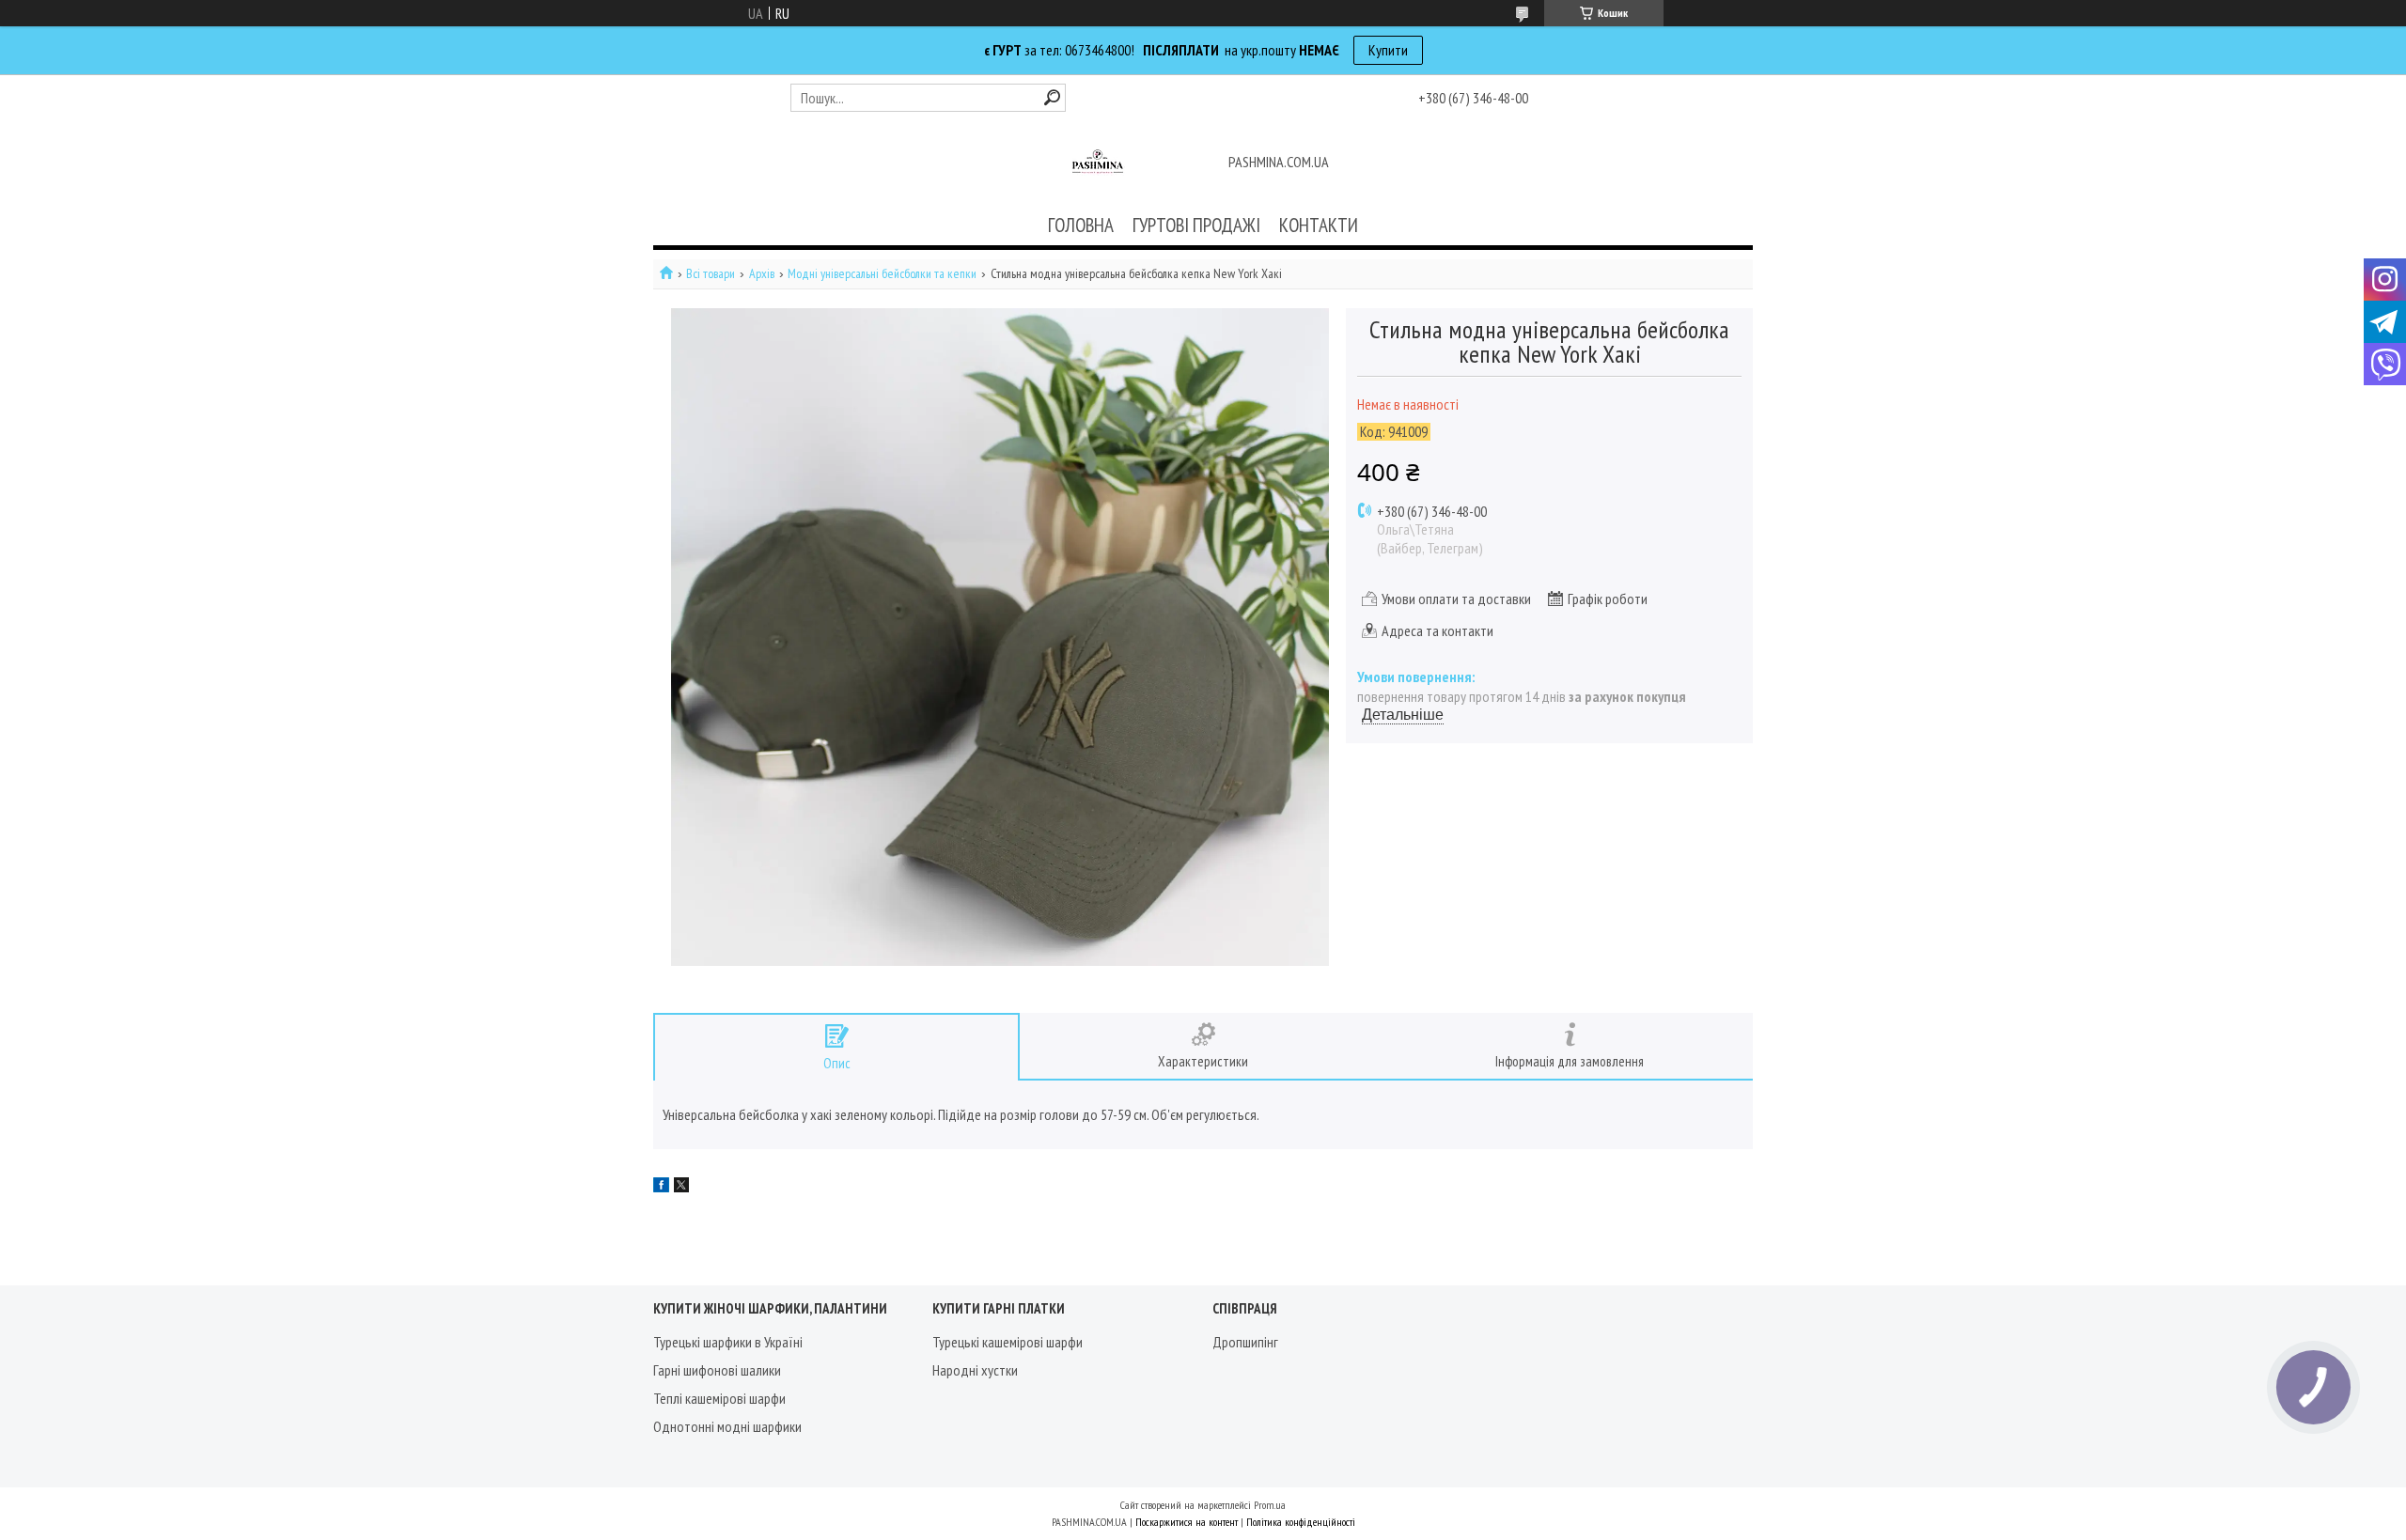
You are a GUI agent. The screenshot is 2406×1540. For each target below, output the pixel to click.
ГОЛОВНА (1081, 225)
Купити (1388, 50)
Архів (762, 274)
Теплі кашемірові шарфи (719, 1398)
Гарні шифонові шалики (717, 1370)
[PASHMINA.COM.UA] (1098, 163)
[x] (681, 1187)
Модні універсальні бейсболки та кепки (882, 274)
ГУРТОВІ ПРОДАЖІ (1196, 225)
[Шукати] (1052, 97)
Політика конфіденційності (1301, 1522)
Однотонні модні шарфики (727, 1426)
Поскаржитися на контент (1187, 1522)
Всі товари (711, 274)
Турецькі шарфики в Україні (728, 1342)
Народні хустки (975, 1370)
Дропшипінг (1245, 1342)
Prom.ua (1270, 1505)
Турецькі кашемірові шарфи (1008, 1342)
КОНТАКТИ (1319, 225)
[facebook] (661, 1187)
